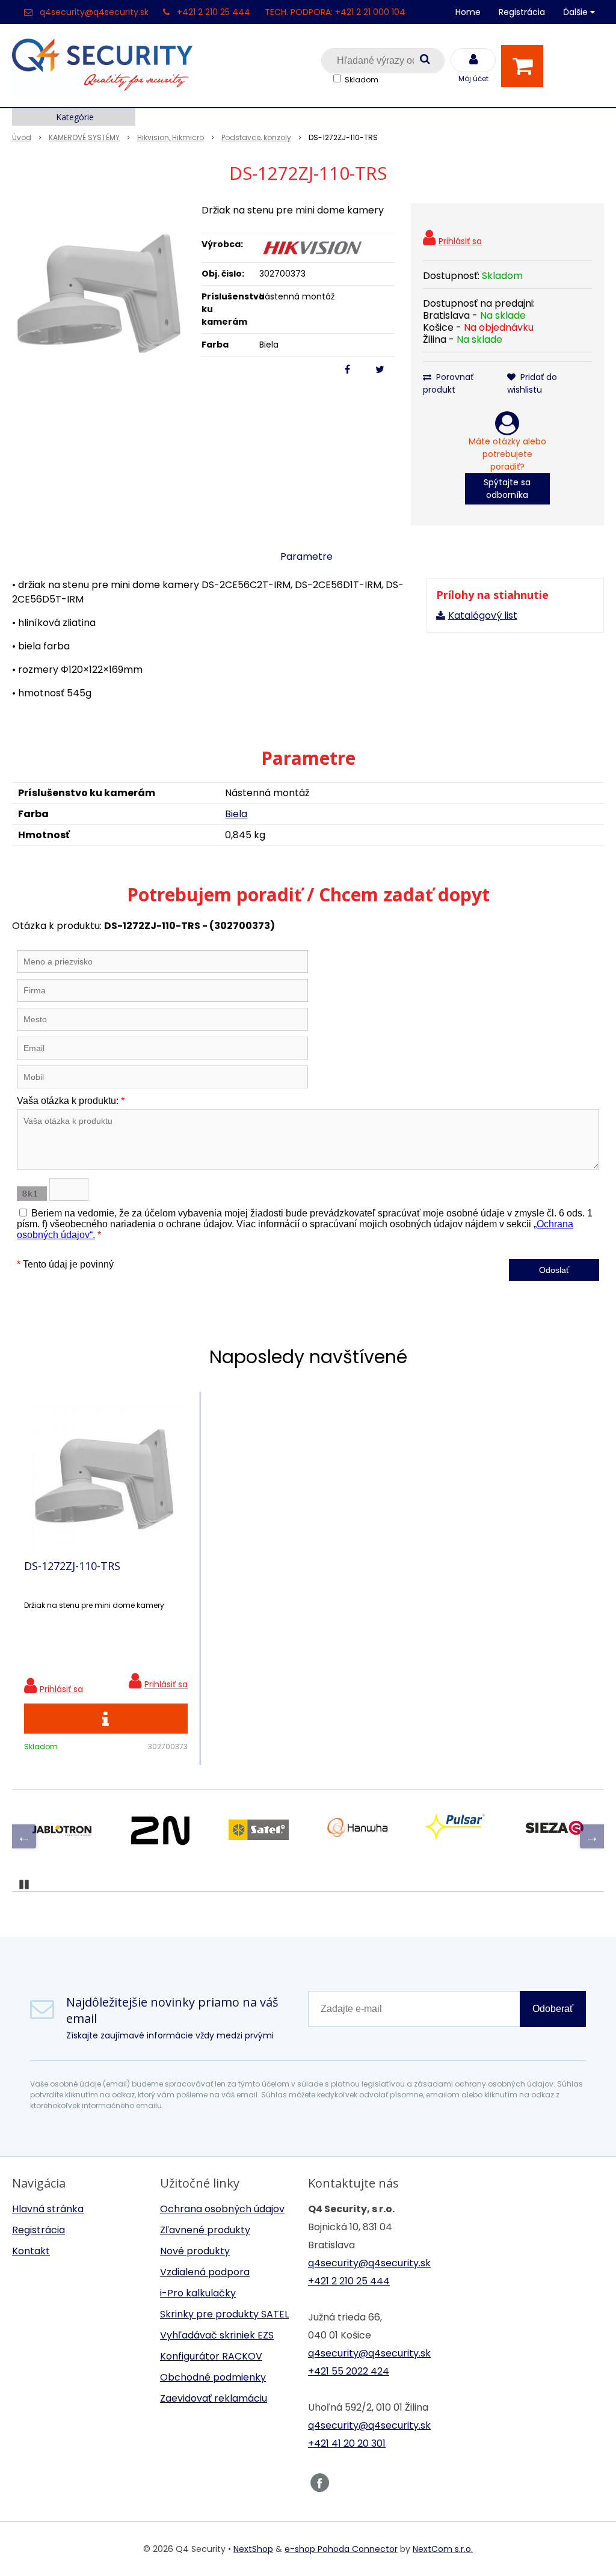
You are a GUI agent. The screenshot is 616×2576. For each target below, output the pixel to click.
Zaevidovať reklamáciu (214, 2398)
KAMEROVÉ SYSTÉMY (84, 137)
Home (468, 12)
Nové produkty (195, 2251)
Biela (236, 814)
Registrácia (522, 12)
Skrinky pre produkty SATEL (224, 2314)
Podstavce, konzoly (256, 137)
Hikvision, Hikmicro (171, 137)
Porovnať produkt (448, 383)
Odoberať (553, 2009)
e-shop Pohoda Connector (341, 2549)
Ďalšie (577, 12)
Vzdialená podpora (205, 2272)
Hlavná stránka (48, 2209)
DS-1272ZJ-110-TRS (72, 1566)
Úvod (22, 137)
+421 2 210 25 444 (214, 12)
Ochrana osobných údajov (222, 2209)
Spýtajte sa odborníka (507, 489)
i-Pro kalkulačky (198, 2293)
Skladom (362, 80)
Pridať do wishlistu (532, 383)
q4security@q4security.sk (94, 12)
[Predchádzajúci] (24, 1836)
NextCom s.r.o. (443, 2549)
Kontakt (31, 2251)
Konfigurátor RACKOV (211, 2356)
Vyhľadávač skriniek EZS (217, 2335)
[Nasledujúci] (592, 1836)
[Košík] (525, 66)
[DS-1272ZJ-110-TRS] (101, 293)
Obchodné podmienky (213, 2377)
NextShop (253, 2549)
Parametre (306, 557)
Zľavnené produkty (205, 2230)
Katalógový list (483, 615)
